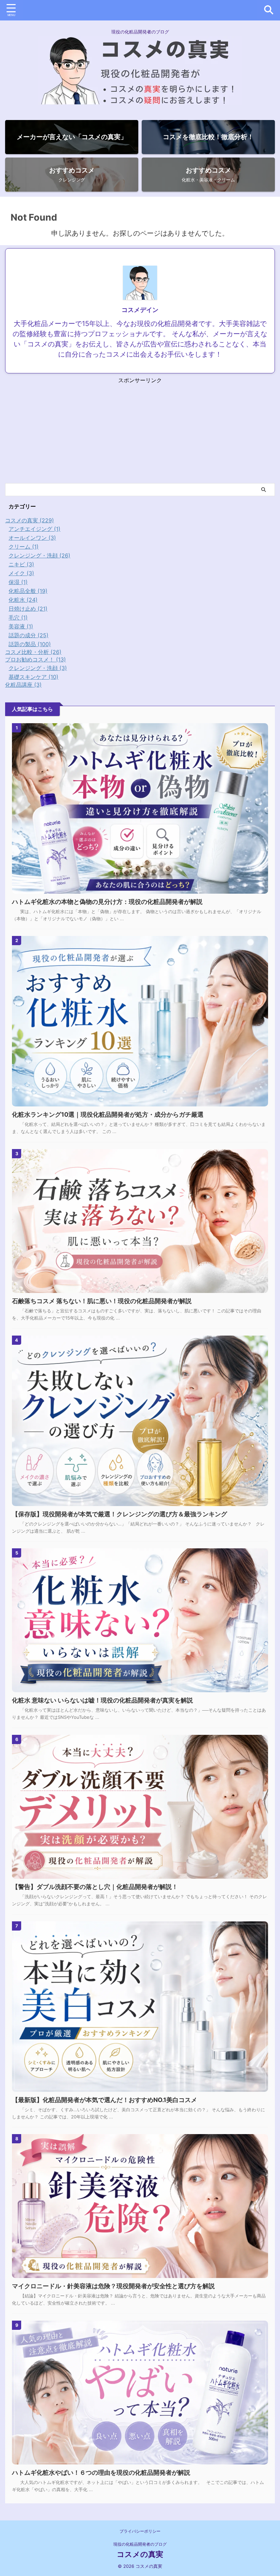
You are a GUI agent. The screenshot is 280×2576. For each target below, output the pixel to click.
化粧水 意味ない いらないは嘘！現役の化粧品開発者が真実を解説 (102, 1700)
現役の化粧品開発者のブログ (140, 2544)
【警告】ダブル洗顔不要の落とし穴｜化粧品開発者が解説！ (95, 1887)
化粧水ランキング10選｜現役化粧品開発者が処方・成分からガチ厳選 (108, 1114)
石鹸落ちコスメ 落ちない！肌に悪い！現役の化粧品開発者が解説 (102, 1301)
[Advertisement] (140, 432)
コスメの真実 (140, 2554)
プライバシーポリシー (140, 2531)
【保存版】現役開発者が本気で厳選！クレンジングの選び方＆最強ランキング (120, 1514)
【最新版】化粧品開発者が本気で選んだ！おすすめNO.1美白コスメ (104, 2100)
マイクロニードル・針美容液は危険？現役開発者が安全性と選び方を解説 (113, 2286)
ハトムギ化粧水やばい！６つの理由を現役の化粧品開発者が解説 (101, 2473)
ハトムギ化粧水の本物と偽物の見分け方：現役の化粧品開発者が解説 (107, 902)
